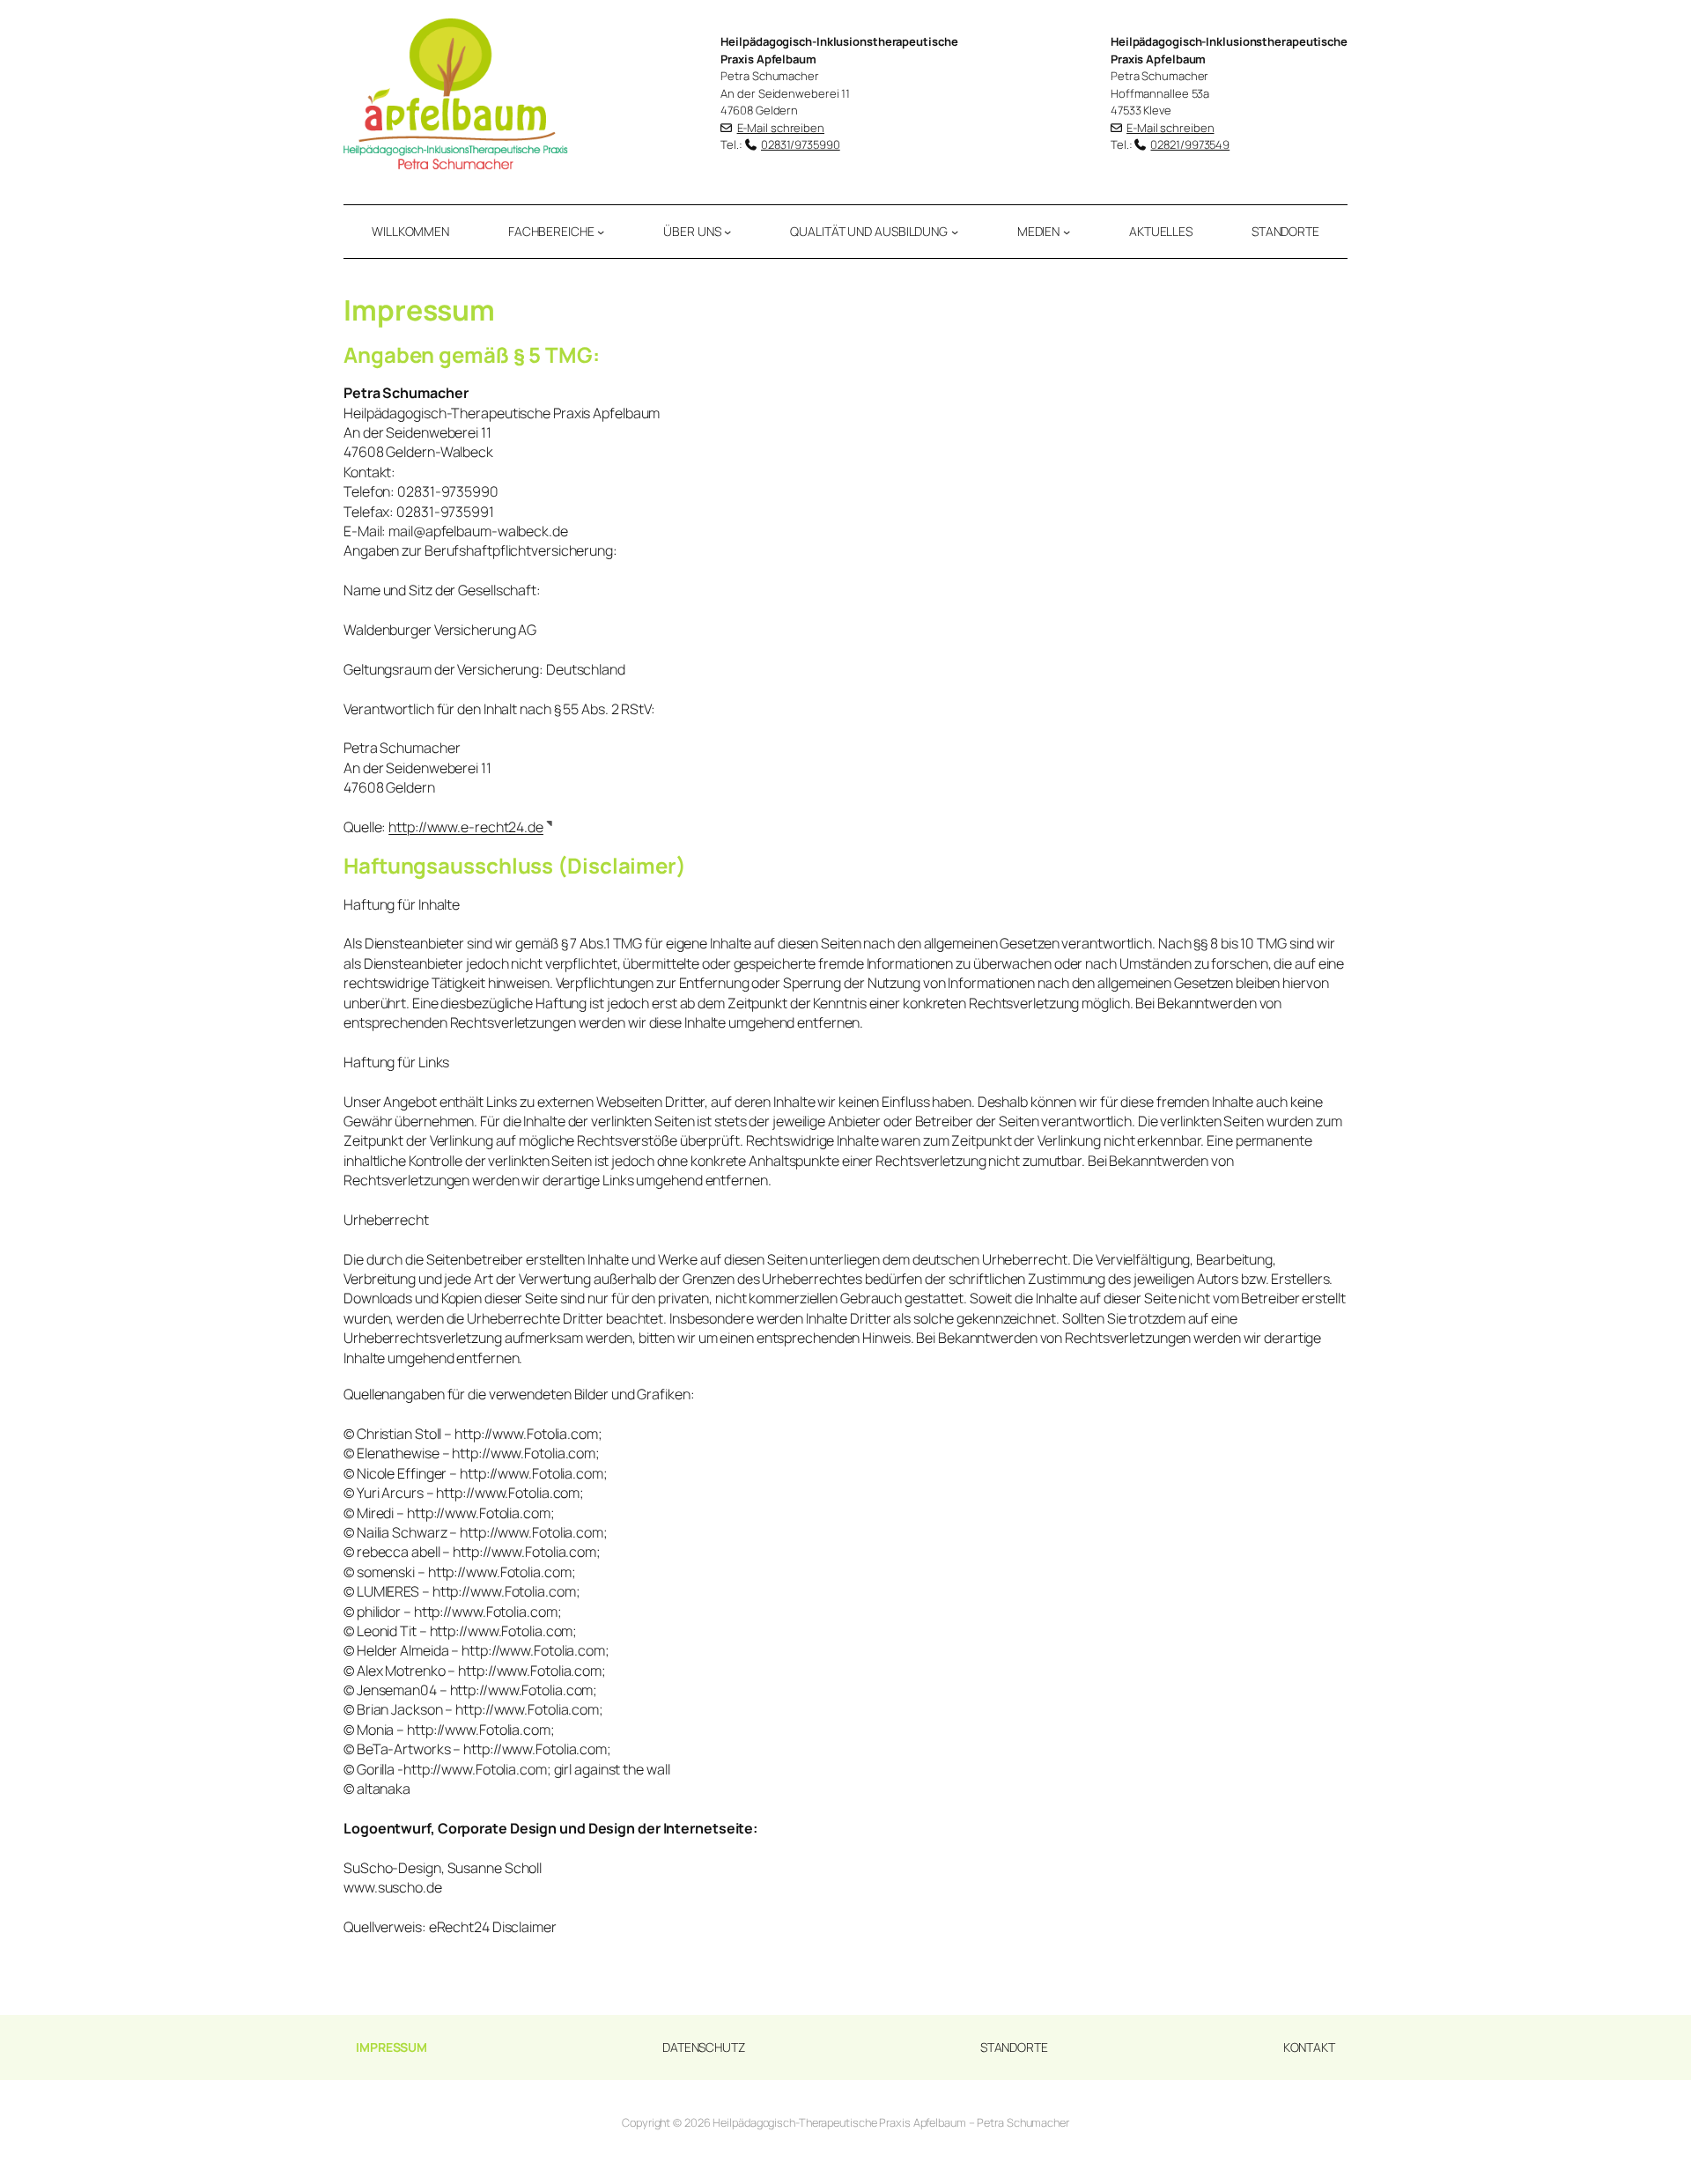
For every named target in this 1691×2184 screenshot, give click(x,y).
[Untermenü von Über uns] (727, 232)
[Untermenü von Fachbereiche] (601, 232)
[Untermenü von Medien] (1067, 232)
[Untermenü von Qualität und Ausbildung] (955, 232)
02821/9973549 (1190, 144)
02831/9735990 (801, 144)
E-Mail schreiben (781, 128)
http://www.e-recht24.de (466, 827)
